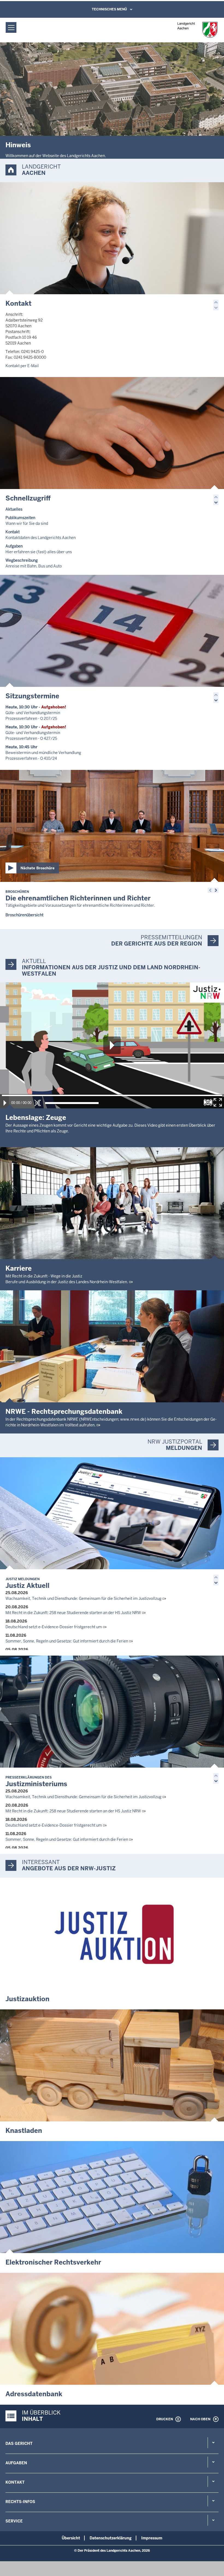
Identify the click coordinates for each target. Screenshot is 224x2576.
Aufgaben (16, 2463)
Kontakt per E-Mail (22, 366)
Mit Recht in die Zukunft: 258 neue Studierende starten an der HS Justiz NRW (73, 1613)
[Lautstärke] (72, 1103)
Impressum (152, 2538)
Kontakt (18, 303)
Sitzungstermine (32, 696)
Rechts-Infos (20, 2502)
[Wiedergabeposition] (112, 1095)
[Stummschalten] (38, 1103)
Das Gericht (19, 2443)
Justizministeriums (36, 1782)
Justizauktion (27, 1999)
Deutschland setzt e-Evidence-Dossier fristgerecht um (54, 1627)
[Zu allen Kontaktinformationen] (112, 238)
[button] (216, 302)
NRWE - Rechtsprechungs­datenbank (64, 1411)
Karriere (19, 1268)
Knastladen (24, 2131)
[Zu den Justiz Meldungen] (112, 1513)
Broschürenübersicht (24, 915)
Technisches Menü (109, 9)
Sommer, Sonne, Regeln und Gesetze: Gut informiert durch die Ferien (67, 1641)
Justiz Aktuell (27, 1583)
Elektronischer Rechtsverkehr (53, 2262)
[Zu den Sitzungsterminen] (112, 631)
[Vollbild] (218, 1102)
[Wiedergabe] (5, 1103)
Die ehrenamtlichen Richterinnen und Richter (78, 896)
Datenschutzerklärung (111, 2538)
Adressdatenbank (34, 2394)
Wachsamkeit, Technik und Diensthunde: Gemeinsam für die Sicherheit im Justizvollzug (83, 1598)
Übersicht (71, 2538)
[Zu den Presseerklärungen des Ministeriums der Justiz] (112, 1712)
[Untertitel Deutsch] (208, 1102)
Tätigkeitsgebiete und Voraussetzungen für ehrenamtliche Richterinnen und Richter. (80, 905)
